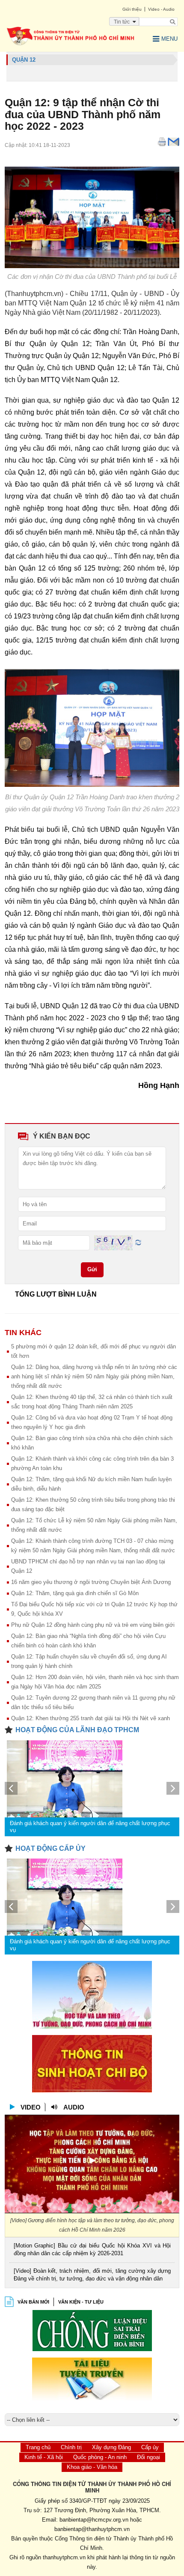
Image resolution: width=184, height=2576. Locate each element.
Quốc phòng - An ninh (100, 2457)
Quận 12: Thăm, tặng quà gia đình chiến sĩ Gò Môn (75, 1593)
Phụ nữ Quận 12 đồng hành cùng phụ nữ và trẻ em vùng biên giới (93, 1625)
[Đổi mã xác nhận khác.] (138, 1242)
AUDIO (74, 2107)
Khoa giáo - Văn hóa (92, 2467)
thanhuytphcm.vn (64, 2557)
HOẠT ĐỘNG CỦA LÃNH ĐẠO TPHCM (77, 1730)
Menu (169, 39)
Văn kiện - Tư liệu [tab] (81, 2302)
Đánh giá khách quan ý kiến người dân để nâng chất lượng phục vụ (90, 1827)
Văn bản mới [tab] (33, 2302)
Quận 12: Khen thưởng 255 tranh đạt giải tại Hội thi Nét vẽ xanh (91, 1718)
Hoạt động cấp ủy (50, 1848)
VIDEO (31, 2107)
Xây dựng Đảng (111, 2447)
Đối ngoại (148, 2457)
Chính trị (71, 2447)
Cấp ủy (150, 2447)
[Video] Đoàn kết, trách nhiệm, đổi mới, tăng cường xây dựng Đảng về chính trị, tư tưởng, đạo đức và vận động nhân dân (92, 2275)
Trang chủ (38, 2447)
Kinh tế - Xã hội (44, 2457)
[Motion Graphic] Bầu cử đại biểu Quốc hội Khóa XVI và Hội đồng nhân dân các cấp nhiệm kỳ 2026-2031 (92, 2249)
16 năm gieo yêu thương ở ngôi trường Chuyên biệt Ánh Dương (91, 1582)
